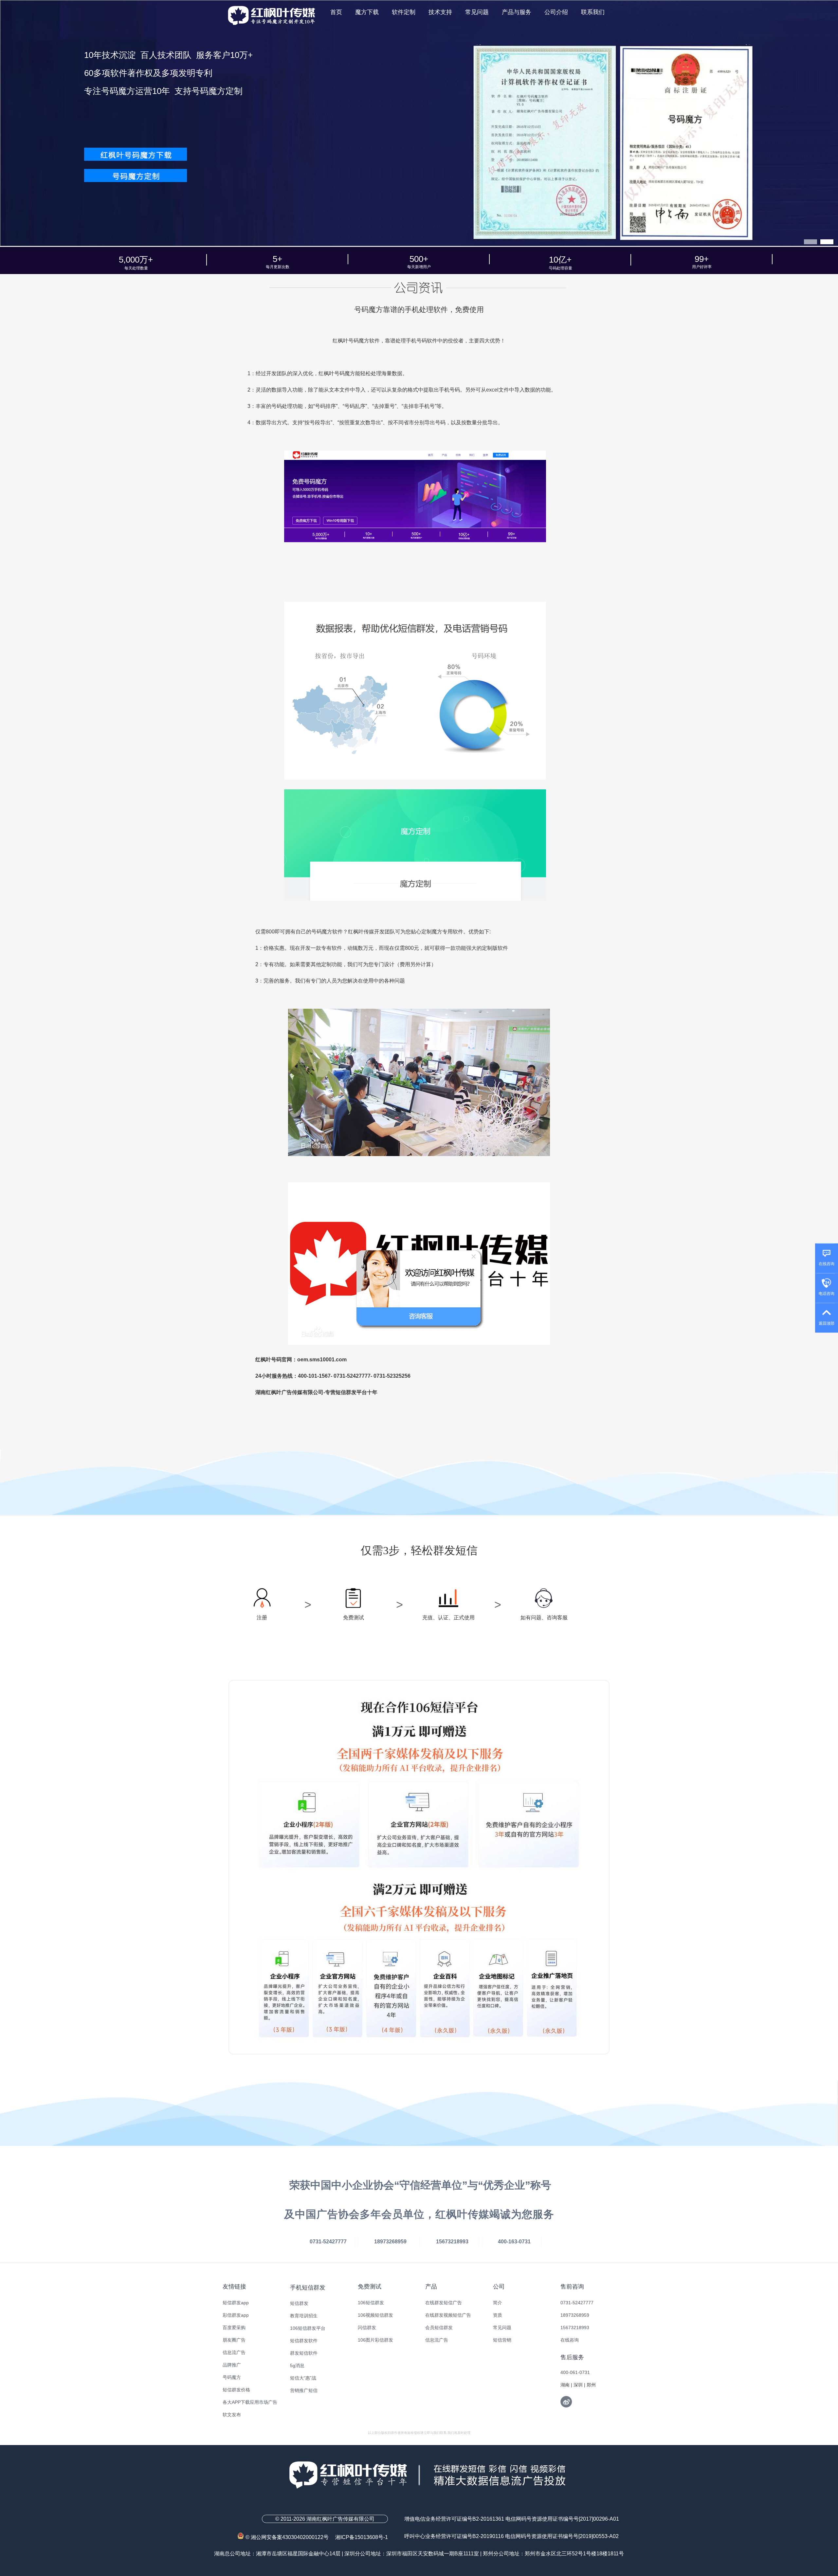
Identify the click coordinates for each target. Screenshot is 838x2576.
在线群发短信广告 (444, 2303)
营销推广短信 (304, 2390)
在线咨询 (570, 2340)
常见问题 (477, 12)
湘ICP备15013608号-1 (362, 2537)
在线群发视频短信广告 (448, 2315)
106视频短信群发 (375, 2315)
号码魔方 (232, 2377)
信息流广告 (234, 2352)
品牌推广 (232, 2365)
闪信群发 (367, 2328)
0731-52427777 (577, 2303)
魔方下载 (367, 12)
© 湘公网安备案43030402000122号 (290, 2537)
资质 (498, 2315)
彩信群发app (236, 2315)
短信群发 (299, 2303)
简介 (498, 2303)
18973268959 (575, 2315)
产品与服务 (517, 12)
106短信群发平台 (308, 2328)
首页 (336, 12)
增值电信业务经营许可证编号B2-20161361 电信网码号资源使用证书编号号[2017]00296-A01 (512, 2519)
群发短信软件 (304, 2353)
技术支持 (440, 12)
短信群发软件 (304, 2341)
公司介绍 (556, 12)
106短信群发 (371, 2303)
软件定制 (404, 12)
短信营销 (502, 2340)
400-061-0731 (575, 2372)
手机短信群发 (308, 2288)
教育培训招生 (304, 2316)
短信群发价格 (236, 2390)
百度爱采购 (234, 2328)
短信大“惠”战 (303, 2378)
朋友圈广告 (234, 2340)
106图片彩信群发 (375, 2340)
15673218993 (575, 2328)
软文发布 (232, 2415)
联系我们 (593, 12)
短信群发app (236, 2303)
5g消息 (297, 2365)
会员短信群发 (439, 2328)
